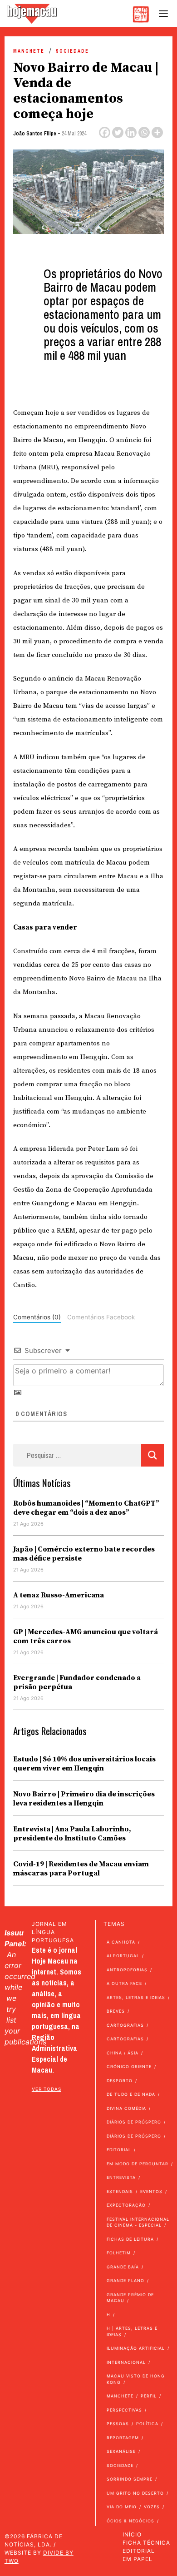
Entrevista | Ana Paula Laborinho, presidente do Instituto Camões (72, 1834)
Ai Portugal (123, 1956)
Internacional (126, 2362)
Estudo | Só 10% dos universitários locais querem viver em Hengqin (84, 1764)
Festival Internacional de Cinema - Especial (138, 2222)
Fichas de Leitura (130, 2239)
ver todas (47, 2089)
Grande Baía (123, 2267)
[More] (157, 132)
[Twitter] (118, 132)
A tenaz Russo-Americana (59, 1595)
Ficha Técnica (146, 2543)
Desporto (120, 2081)
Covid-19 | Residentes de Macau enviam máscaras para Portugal (81, 1869)
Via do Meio (122, 2507)
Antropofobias (127, 1970)
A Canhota (121, 1942)
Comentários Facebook (101, 1317)
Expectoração (126, 2205)
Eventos (151, 2191)
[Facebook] (105, 132)
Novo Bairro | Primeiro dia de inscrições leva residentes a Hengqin (84, 1799)
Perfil (149, 2396)
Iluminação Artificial (136, 2348)
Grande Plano (125, 2280)
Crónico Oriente (129, 2066)
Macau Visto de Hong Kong (136, 2379)
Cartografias (125, 2025)
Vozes (152, 2507)
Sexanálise (121, 2451)
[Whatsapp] (144, 132)
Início (132, 2534)
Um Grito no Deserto (135, 2493)
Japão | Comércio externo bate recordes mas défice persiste (84, 1554)
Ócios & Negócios (130, 2521)
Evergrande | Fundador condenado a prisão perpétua (77, 1682)
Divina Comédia (126, 2108)
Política (147, 2424)
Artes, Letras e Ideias (136, 1997)
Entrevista (121, 2177)
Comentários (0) (37, 1317)
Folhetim (119, 2253)
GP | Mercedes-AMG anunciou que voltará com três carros (86, 1636)
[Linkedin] (131, 132)
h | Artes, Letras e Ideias (132, 2331)
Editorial (119, 2150)
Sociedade (72, 51)
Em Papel (138, 2559)
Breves (116, 2011)
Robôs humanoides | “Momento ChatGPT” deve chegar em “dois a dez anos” (86, 1508)
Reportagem (123, 2438)
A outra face (124, 1983)
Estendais (120, 2191)
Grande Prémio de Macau (130, 2298)
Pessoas (118, 2424)
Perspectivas (124, 2410)
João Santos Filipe (35, 134)
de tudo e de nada (131, 2094)
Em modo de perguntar (138, 2164)
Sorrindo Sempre (130, 2479)
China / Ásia (123, 2053)
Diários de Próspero (134, 2122)
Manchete (29, 51)
